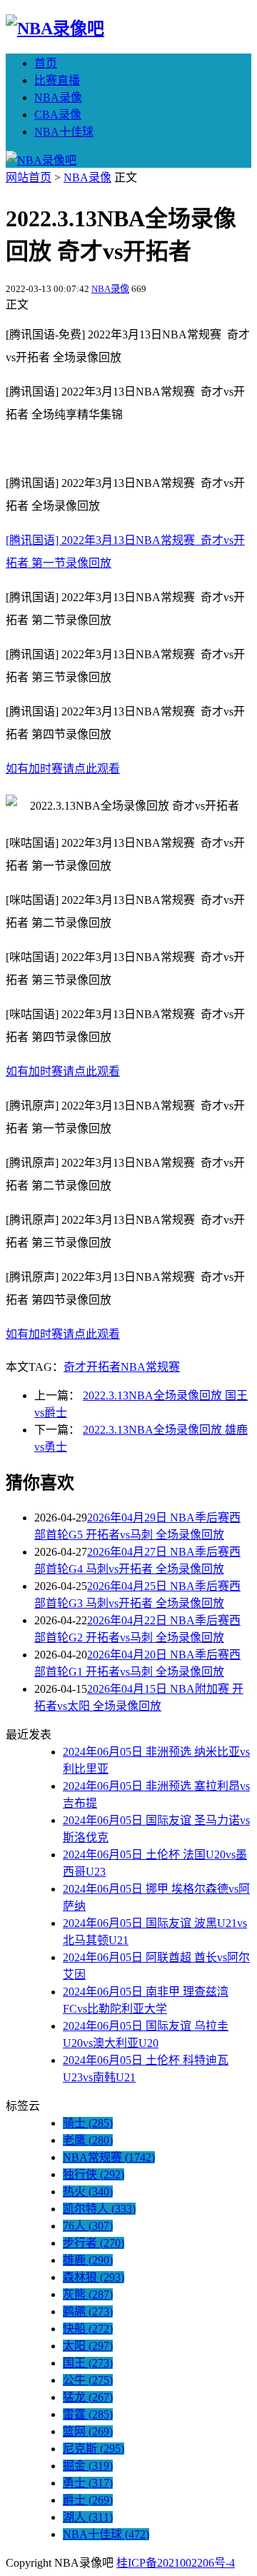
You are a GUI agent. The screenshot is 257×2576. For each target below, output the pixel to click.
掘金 (88, 2466)
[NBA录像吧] (55, 29)
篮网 (88, 2431)
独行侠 (94, 2174)
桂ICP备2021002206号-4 (176, 2563)
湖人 (88, 2517)
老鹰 (88, 2140)
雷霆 (88, 2414)
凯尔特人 (99, 2209)
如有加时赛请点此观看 (63, 769)
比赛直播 (57, 80)
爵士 (88, 2500)
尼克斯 (94, 2449)
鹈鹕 (88, 2311)
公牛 (88, 2380)
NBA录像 (58, 97)
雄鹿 (88, 2260)
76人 (88, 2226)
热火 (88, 2192)
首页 (46, 63)
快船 (88, 2329)
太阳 (88, 2346)
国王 (88, 2363)
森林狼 (94, 2277)
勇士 (88, 2483)
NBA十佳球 (64, 132)
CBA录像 (58, 115)
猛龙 (88, 2397)
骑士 (88, 2123)
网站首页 (29, 177)
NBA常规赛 (150, 1367)
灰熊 (88, 2294)
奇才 (75, 1367)
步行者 (94, 2243)
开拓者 (104, 1367)
